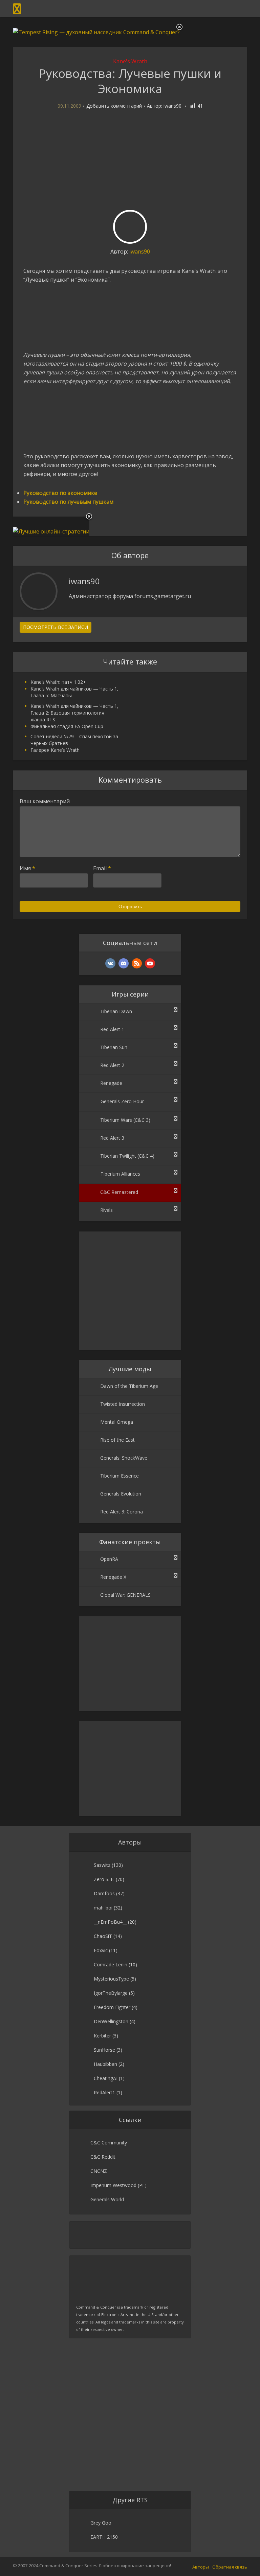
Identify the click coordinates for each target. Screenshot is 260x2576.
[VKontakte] (110, 963)
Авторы (201, 2567)
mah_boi (103, 1908)
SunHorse (104, 2050)
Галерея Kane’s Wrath (55, 750)
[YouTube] (150, 963)
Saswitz (102, 1865)
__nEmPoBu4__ (110, 1922)
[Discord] (124, 963)
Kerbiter (102, 2036)
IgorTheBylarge (111, 1993)
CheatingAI (106, 2078)
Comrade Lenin (111, 1964)
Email (102, 868)
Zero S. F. (104, 1879)
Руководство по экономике (60, 493)
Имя (27, 868)
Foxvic (101, 1950)
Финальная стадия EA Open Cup (67, 726)
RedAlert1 (104, 2092)
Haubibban (105, 2064)
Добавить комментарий (114, 106)
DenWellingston (111, 2021)
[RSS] (137, 963)
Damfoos (104, 1893)
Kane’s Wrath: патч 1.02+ (58, 682)
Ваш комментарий (45, 801)
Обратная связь (230, 2567)
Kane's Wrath (130, 61)
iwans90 (172, 106)
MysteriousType (111, 1979)
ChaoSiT (103, 1936)
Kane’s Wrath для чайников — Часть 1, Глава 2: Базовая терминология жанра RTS (74, 713)
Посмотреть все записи (56, 627)
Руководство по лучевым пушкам (68, 502)
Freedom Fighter (112, 2007)
